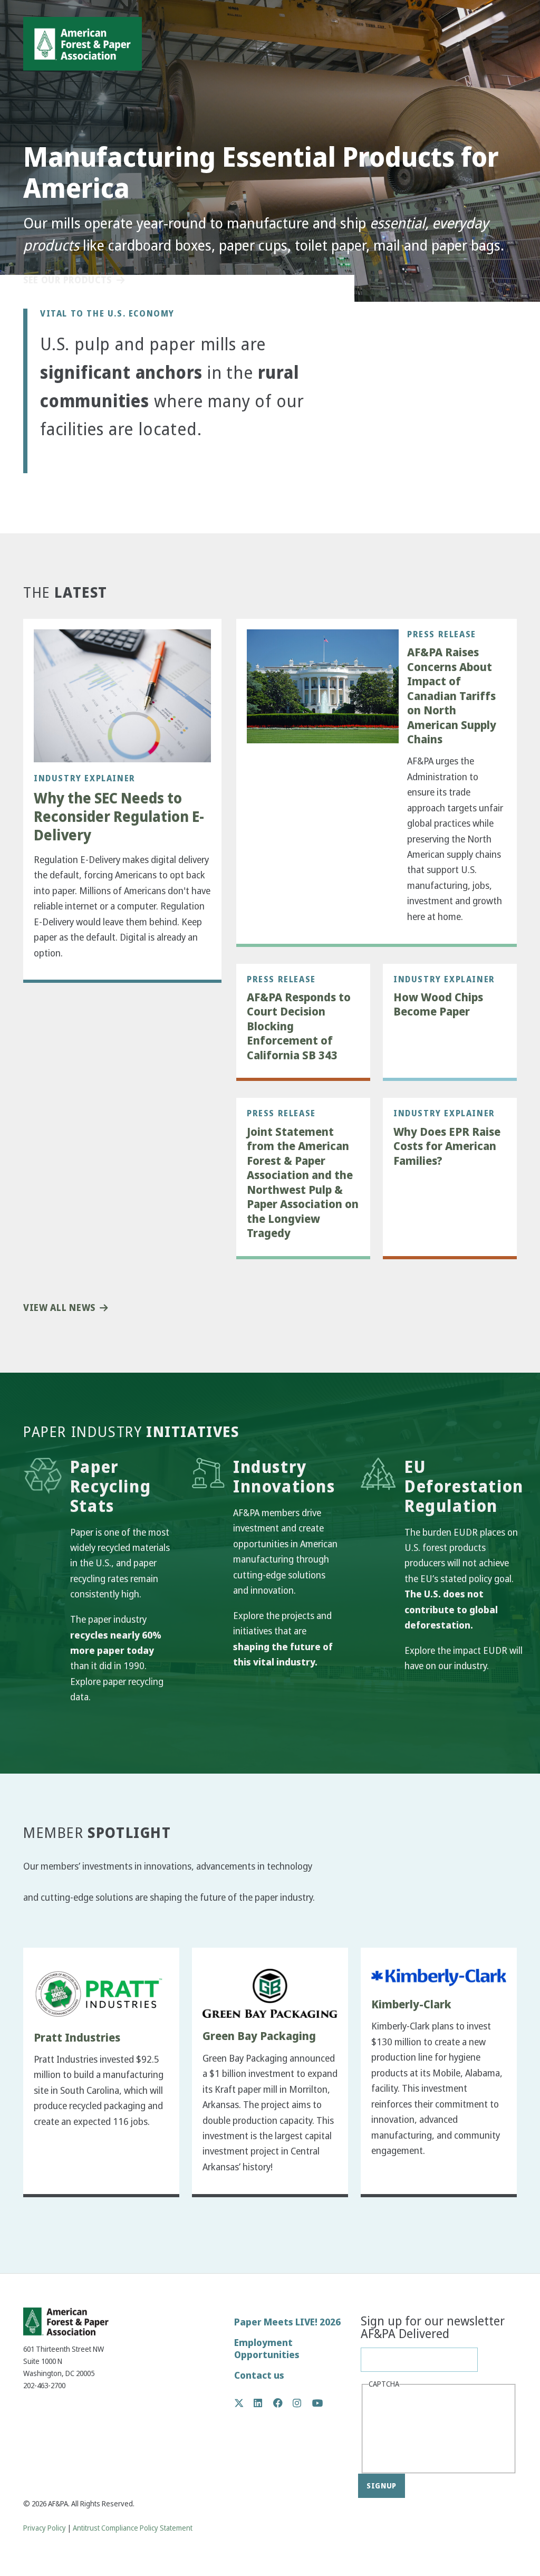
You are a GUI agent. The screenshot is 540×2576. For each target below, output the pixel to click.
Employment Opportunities (267, 2349)
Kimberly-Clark (411, 2005)
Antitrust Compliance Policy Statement (133, 2528)
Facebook (283, 2403)
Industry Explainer (85, 778)
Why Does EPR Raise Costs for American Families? (447, 1147)
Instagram (302, 2403)
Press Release (442, 634)
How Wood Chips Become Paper (438, 1005)
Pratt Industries (77, 2038)
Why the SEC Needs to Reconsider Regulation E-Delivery (119, 817)
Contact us (259, 2375)
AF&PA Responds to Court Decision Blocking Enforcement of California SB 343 (299, 1027)
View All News (59, 1308)
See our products (67, 280)
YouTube (318, 2404)
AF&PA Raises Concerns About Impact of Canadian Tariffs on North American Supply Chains (452, 696)
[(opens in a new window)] (99, 1994)
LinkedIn (263, 2403)
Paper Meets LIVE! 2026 (287, 2322)
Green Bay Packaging (259, 2036)
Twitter (244, 2403)
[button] (57, 466)
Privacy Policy (45, 2528)
